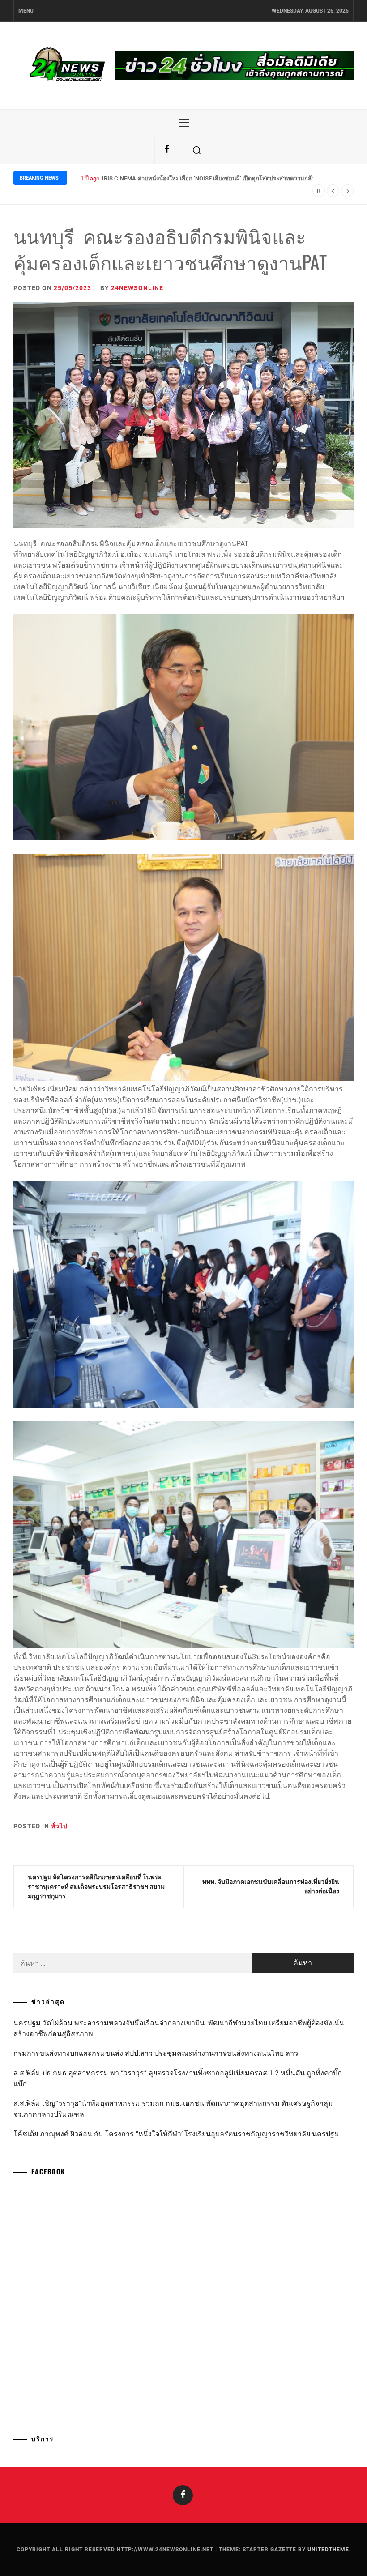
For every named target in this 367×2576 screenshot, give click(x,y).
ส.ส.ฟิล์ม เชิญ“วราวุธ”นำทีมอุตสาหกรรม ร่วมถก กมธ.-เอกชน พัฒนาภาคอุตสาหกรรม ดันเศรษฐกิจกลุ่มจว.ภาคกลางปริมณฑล (173, 2109)
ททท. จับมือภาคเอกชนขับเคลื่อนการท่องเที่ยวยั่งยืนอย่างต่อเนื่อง (271, 1886)
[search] (197, 150)
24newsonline (137, 288)
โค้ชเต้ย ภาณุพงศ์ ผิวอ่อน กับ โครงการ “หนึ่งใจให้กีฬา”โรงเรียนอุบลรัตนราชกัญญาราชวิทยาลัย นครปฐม (176, 2134)
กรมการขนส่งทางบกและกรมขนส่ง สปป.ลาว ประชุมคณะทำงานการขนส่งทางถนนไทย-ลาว (156, 2053)
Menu (26, 11)
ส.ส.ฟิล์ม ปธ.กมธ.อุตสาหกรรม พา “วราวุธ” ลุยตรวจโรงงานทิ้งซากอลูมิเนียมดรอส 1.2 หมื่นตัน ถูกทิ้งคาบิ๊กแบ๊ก (178, 2078)
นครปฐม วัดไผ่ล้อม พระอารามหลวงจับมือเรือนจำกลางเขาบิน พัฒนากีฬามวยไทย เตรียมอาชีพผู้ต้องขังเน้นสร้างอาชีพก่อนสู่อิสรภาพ (179, 2028)
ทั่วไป (59, 1826)
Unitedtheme (328, 2550)
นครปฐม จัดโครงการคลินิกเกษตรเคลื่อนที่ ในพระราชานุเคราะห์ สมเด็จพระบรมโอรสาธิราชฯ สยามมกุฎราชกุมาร (96, 1887)
